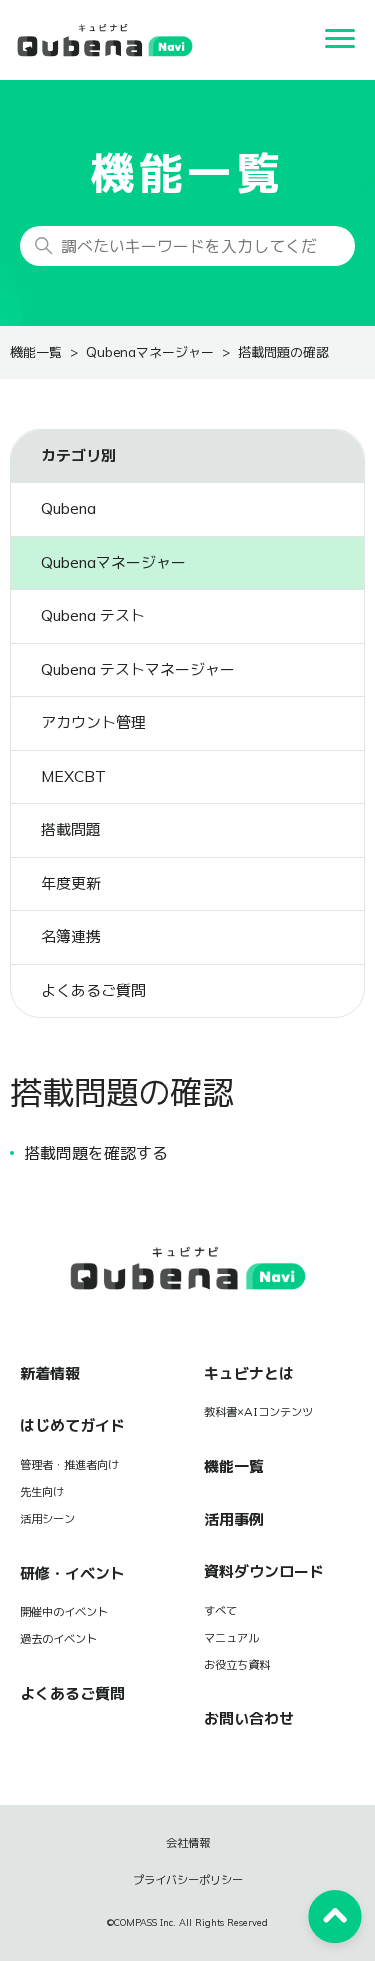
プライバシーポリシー (188, 1880)
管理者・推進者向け (69, 1465)
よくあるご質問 (72, 1693)
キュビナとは (249, 1373)
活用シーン (47, 1519)
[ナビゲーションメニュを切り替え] (340, 40)
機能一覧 (36, 352)
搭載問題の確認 (283, 352)
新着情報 (50, 1373)
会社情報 (188, 1843)
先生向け (42, 1492)
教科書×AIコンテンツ (258, 1412)
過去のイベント (58, 1639)
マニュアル (231, 1638)
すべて (220, 1611)
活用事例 (234, 1519)
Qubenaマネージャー (150, 352)
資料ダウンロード (264, 1571)
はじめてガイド (72, 1425)
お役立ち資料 (237, 1665)
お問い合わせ (249, 1718)
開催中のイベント (64, 1612)
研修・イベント (72, 1573)
